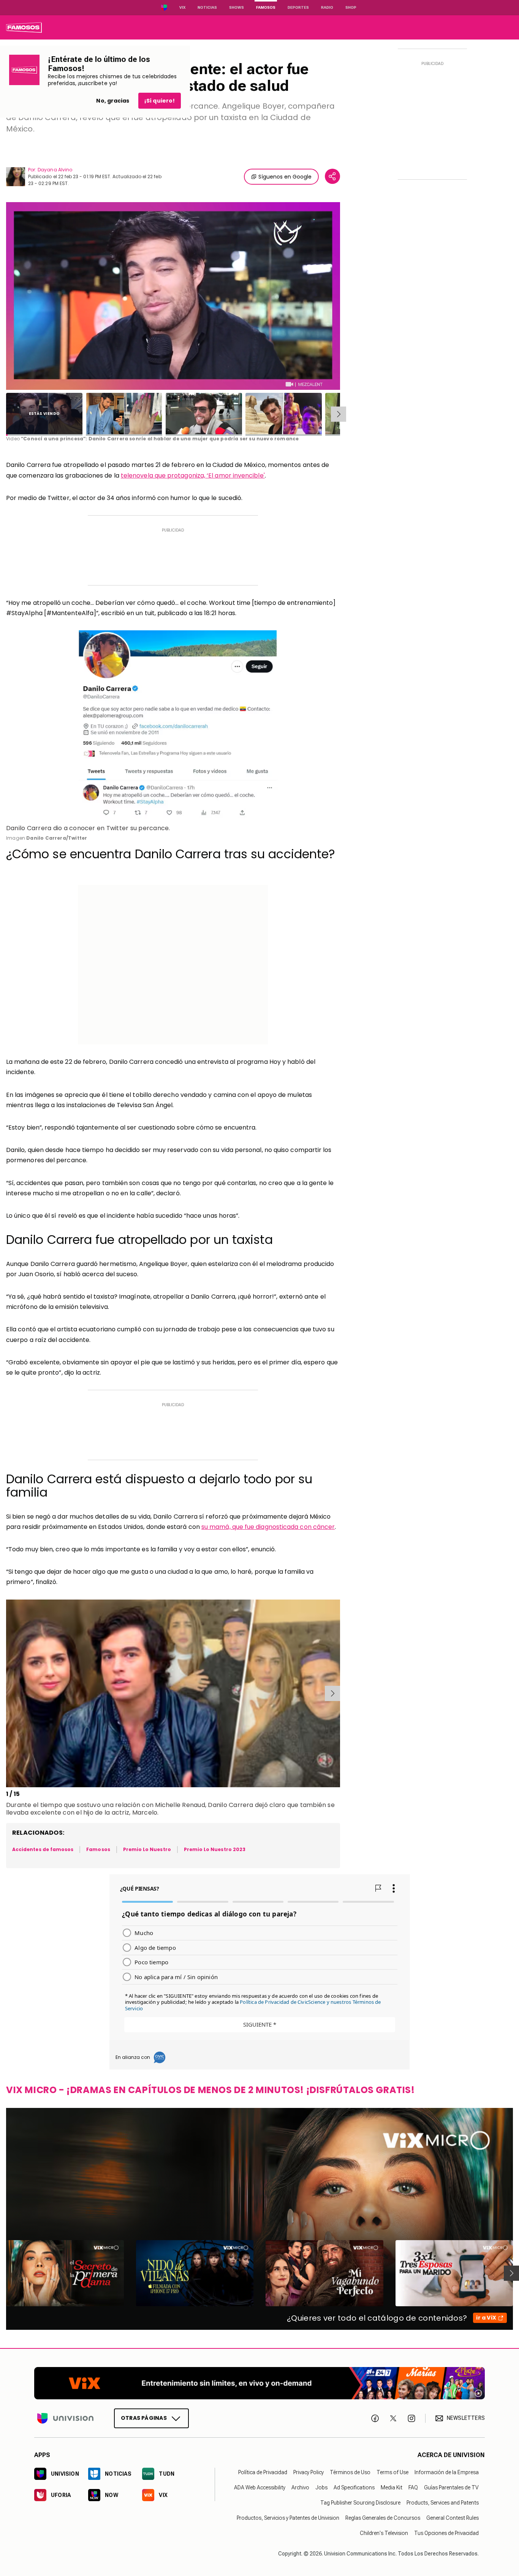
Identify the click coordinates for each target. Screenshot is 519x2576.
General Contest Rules (453, 2518)
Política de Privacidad (263, 2472)
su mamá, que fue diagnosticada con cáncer (268, 1527)
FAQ (413, 2487)
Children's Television (384, 2533)
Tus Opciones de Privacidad (446, 2533)
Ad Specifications (354, 2487)
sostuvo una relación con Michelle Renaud (141, 1805)
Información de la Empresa (447, 2472)
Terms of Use (392, 2472)
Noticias (207, 7)
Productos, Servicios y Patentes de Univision (288, 2518)
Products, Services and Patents (443, 2503)
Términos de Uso (350, 2472)
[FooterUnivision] (65, 2418)
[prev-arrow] (7, 1693)
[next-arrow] (339, 414)
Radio (327, 7)
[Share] (332, 176)
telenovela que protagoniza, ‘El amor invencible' (193, 475)
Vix (182, 7)
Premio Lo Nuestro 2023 (215, 1849)
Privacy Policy (309, 2472)
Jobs (321, 2487)
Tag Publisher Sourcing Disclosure (360, 2503)
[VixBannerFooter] (259, 2383)
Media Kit (392, 2487)
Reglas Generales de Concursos (383, 2518)
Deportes (298, 7)
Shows (237, 7)
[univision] (24, 27)
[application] (173, 296)
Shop (351, 7)
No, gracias (113, 101)
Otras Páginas (144, 2418)
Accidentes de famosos (43, 1849)
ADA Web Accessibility (260, 2487)
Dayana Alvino (55, 170)
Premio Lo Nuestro (147, 1849)
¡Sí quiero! (160, 101)
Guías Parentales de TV (451, 2487)
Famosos (266, 7)
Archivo (300, 2487)
